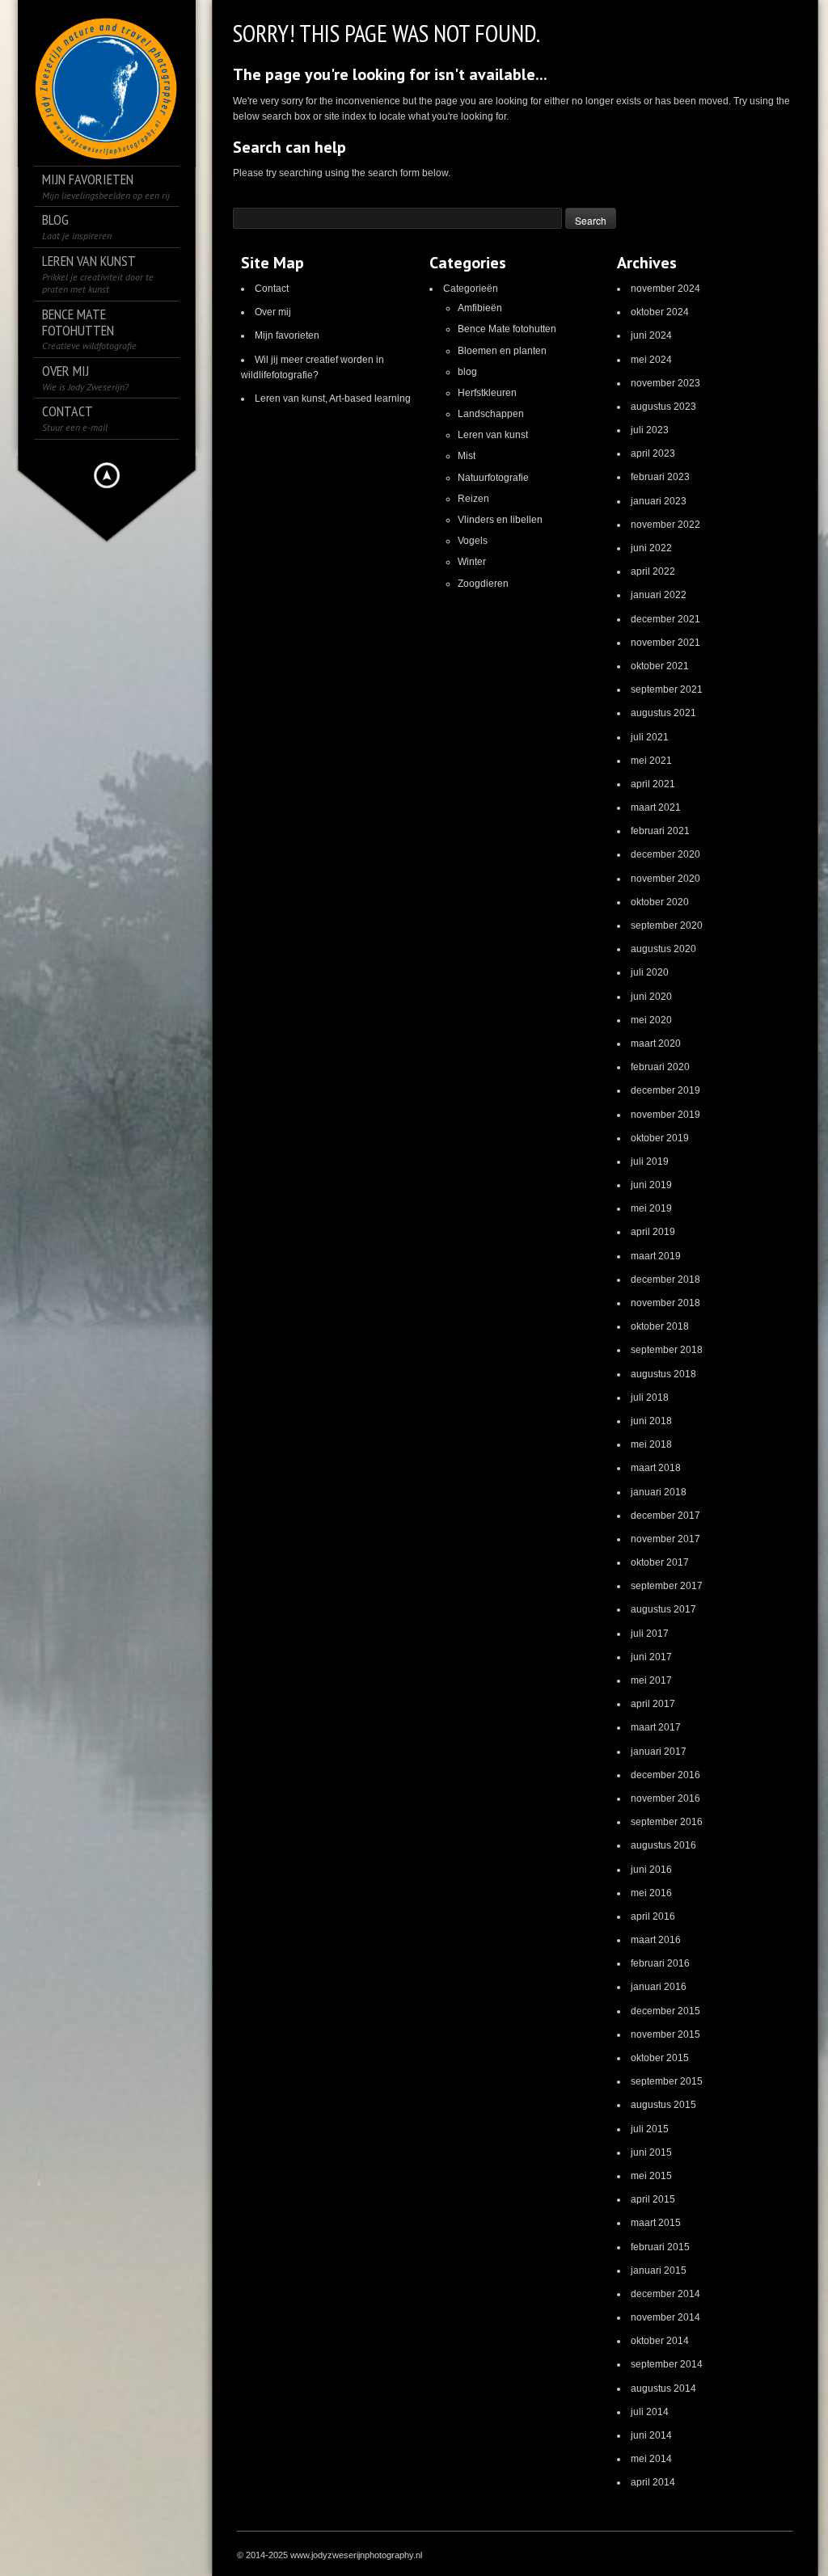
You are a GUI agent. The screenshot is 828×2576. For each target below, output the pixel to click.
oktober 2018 (660, 1326)
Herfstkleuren (487, 393)
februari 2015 (660, 2247)
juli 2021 (650, 737)
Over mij (273, 312)
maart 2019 (656, 1256)
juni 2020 (651, 997)
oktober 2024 (660, 312)
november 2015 (665, 2034)
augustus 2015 (663, 2105)
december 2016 (665, 1775)
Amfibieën (480, 308)
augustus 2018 (663, 1374)
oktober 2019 (660, 1138)
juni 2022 (651, 548)
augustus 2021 (663, 713)
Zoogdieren (483, 584)
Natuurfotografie (493, 478)
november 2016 (665, 1798)
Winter (472, 562)
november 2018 (665, 1303)
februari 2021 (660, 831)
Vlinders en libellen (500, 520)
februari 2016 (660, 1963)
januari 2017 (659, 1752)
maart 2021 (656, 807)
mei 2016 (651, 1893)
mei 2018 (651, 1444)
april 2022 (653, 571)
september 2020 (667, 925)
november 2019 (665, 1115)
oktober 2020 (660, 902)
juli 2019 (650, 1162)
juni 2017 (651, 1657)
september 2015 (667, 2081)
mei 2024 (651, 360)
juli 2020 (650, 972)
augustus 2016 (663, 1845)
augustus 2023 (663, 407)
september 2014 (667, 2364)
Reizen (473, 499)
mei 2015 (651, 2176)
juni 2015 (651, 2152)
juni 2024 (651, 335)
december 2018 (665, 1280)
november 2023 (665, 383)
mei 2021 (651, 761)
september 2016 (667, 1822)
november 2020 (665, 879)
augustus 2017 (663, 1609)
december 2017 (665, 1516)
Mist (467, 456)
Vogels (473, 541)
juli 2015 (650, 2129)
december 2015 (665, 2011)
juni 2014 (651, 2435)
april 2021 (653, 784)
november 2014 (665, 2317)
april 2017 (653, 1704)
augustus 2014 (663, 2388)
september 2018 (667, 1350)
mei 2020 (651, 1020)
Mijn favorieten (287, 335)
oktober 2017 (660, 1562)
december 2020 (665, 854)
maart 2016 (656, 1940)
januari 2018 (659, 1492)
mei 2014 (651, 2459)
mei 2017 (651, 1680)
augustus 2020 (663, 949)
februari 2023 (660, 477)
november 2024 (665, 289)
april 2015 (653, 2199)
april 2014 (653, 2482)
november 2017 (665, 1539)
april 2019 (653, 1232)
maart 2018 (656, 1468)
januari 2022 (659, 595)
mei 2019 (651, 1208)
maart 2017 (656, 1727)
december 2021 (665, 619)
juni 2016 (651, 1870)
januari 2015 (659, 2270)
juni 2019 (651, 1185)
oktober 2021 (660, 666)
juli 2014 (650, 2412)
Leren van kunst (493, 435)
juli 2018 (650, 1398)
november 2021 (665, 643)
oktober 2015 (660, 2058)
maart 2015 (656, 2223)
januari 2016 (659, 1987)
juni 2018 (651, 1421)
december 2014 (665, 2294)
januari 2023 (659, 501)
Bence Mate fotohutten (507, 329)
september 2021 (667, 689)
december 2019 (665, 1090)
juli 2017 (650, 1634)
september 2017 (667, 1586)
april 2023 (653, 453)
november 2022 (665, 525)
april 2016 (653, 1916)
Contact (272, 289)
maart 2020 (656, 1043)
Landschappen (491, 414)
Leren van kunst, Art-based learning (333, 398)
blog (467, 372)
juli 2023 (650, 430)
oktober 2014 (660, 2341)
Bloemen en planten (502, 351)
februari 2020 (660, 1067)
